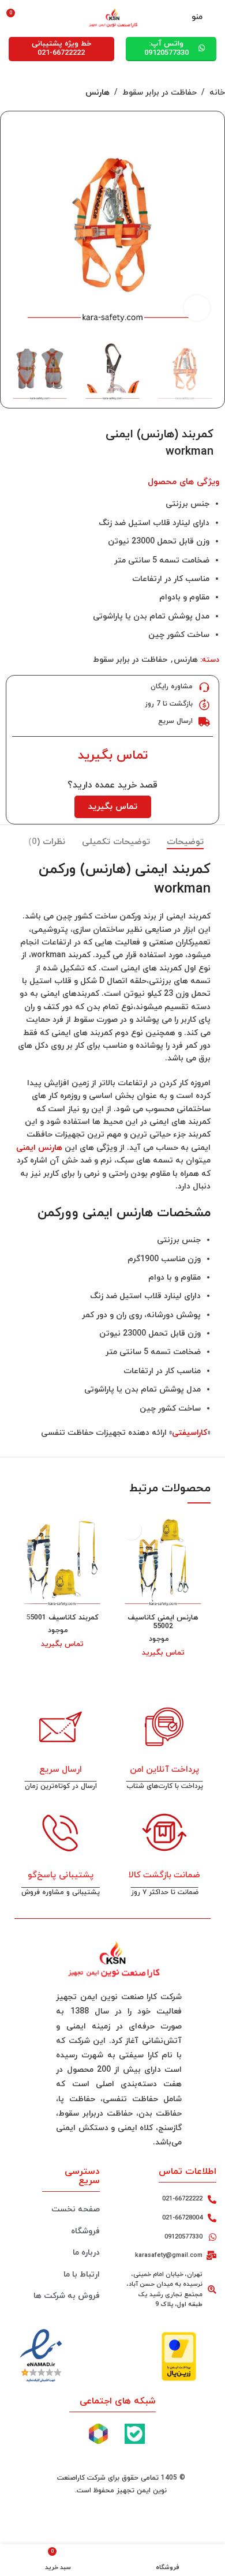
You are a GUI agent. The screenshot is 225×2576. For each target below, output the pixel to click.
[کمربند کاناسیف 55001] (62, 1561)
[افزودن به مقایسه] (22, 432)
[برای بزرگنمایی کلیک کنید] (197, 308)
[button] (207, 223)
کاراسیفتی (190, 1433)
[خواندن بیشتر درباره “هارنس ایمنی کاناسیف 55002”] (131, 1530)
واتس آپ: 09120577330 (166, 48)
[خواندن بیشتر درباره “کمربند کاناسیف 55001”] (30, 1530)
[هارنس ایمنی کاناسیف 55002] (163, 1561)
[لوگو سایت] (112, 16)
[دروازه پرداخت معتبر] (179, 2355)
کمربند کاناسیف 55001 (62, 1618)
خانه (217, 93)
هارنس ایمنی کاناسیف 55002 (163, 1622)
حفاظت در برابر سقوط (160, 93)
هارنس (97, 93)
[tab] (185, 842)
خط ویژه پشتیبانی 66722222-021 (61, 48)
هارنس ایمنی (39, 1148)
